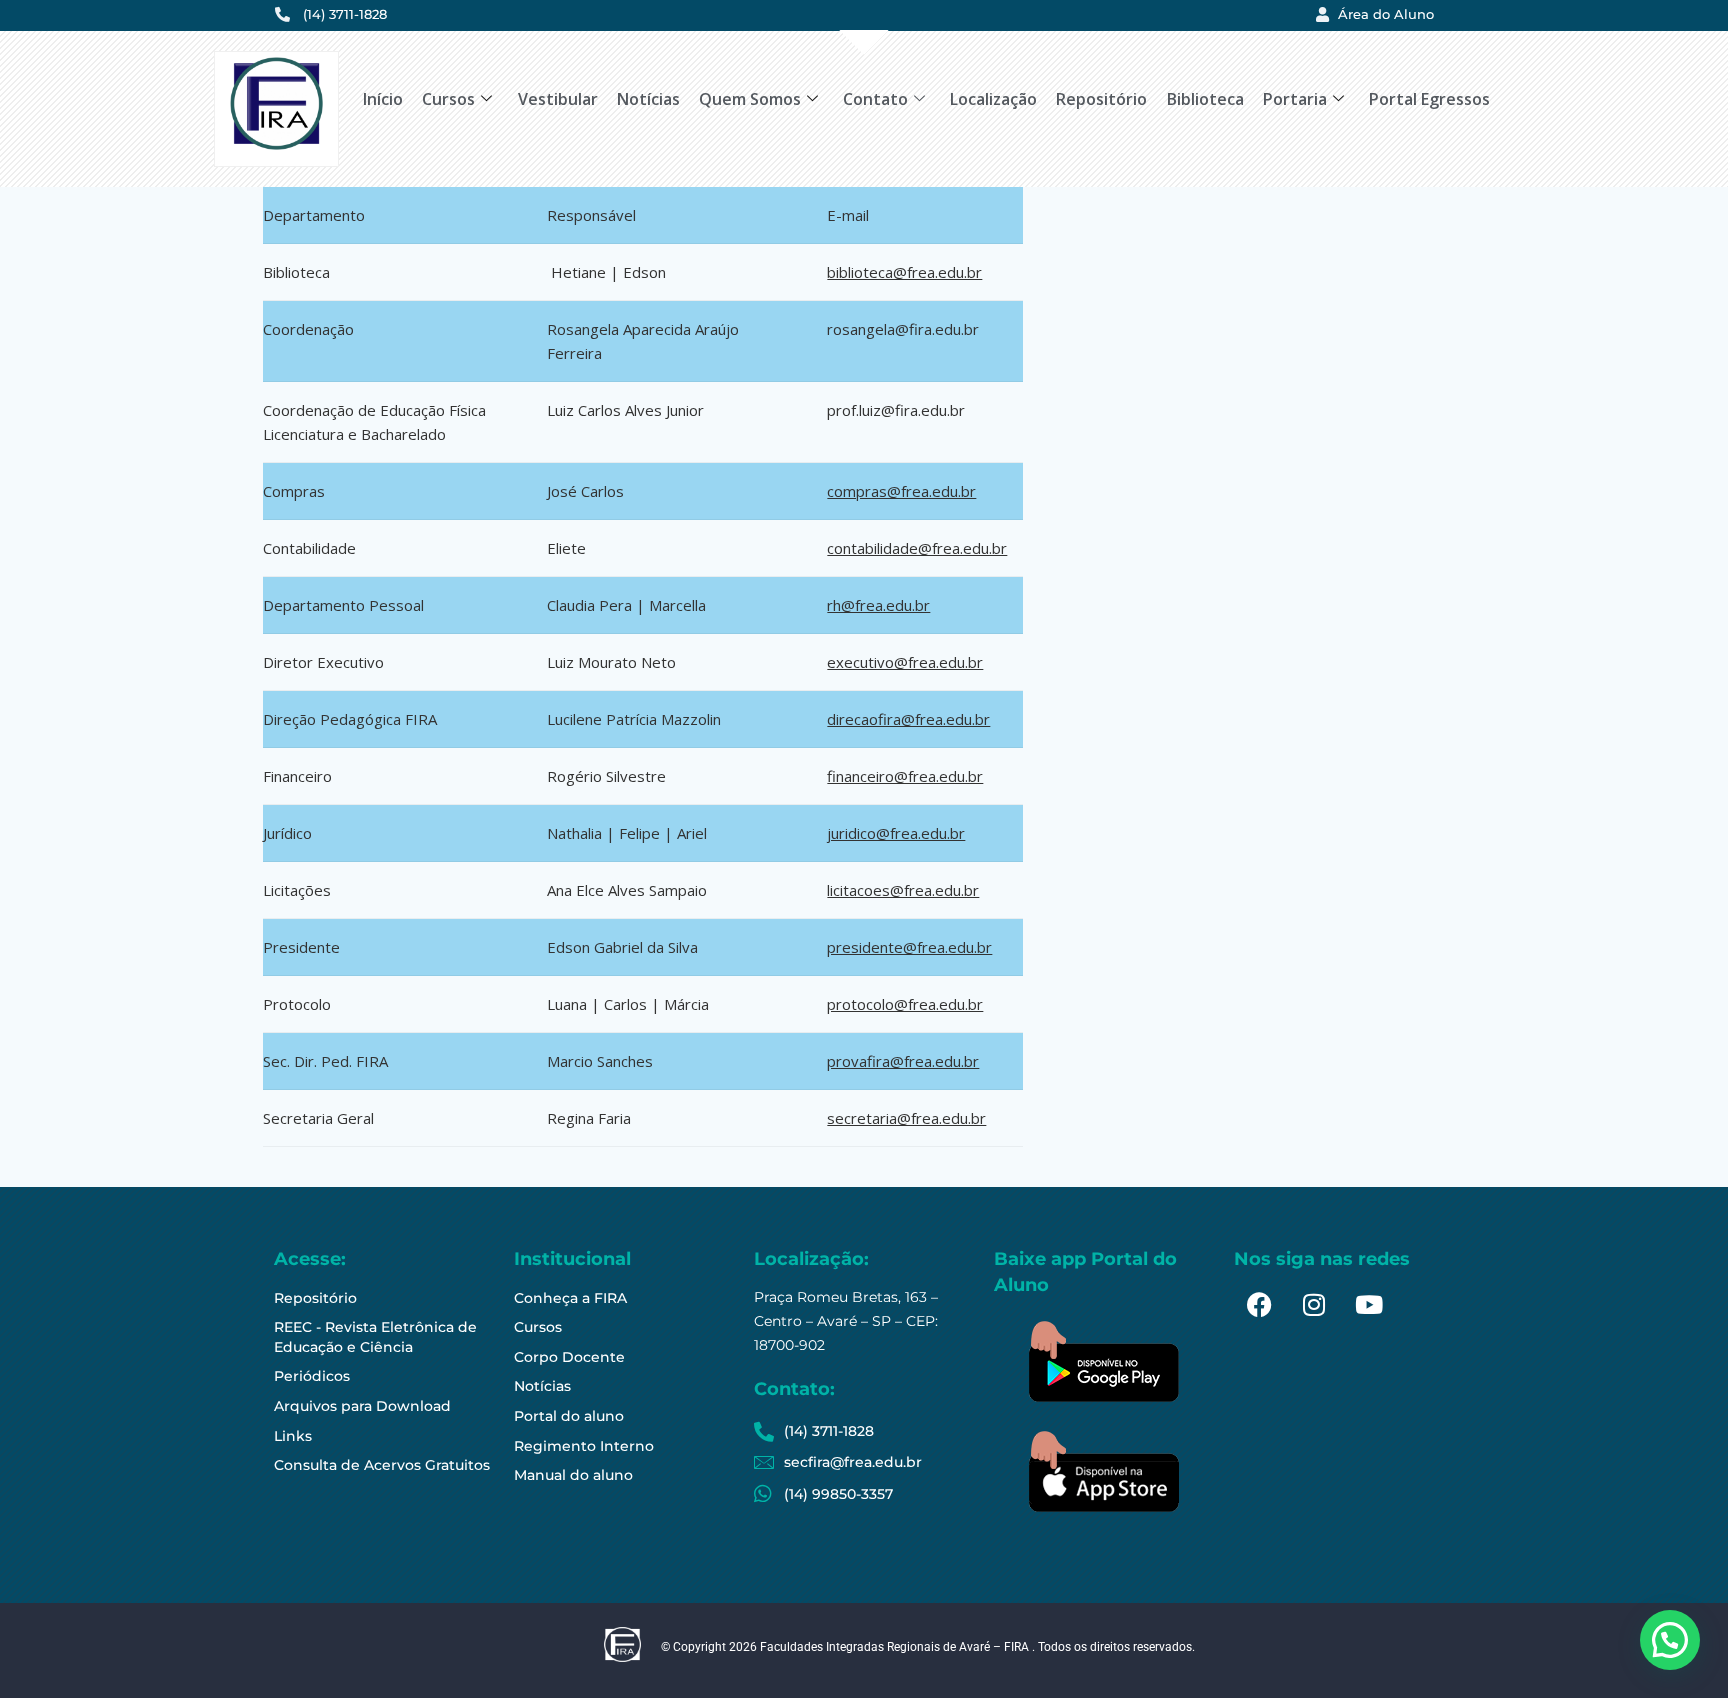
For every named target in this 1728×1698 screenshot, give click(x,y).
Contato (875, 99)
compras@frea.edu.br (901, 491)
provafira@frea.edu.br (903, 1061)
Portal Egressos (1429, 99)
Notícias (648, 99)
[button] (1670, 1640)
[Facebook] (1259, 1305)
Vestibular (558, 99)
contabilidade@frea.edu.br (917, 548)
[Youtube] (1369, 1305)
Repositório (1101, 99)
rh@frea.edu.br (878, 605)
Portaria (1295, 99)
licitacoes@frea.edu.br (903, 890)
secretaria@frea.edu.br (906, 1118)
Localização (993, 99)
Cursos (448, 99)
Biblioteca (1205, 99)
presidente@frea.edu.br (909, 947)
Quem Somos (750, 99)
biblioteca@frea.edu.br (904, 272)
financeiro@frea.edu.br (905, 776)
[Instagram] (1314, 1305)
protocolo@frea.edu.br (905, 1004)
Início (383, 99)
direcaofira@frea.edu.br (908, 719)
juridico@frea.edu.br (896, 833)
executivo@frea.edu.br (905, 662)
